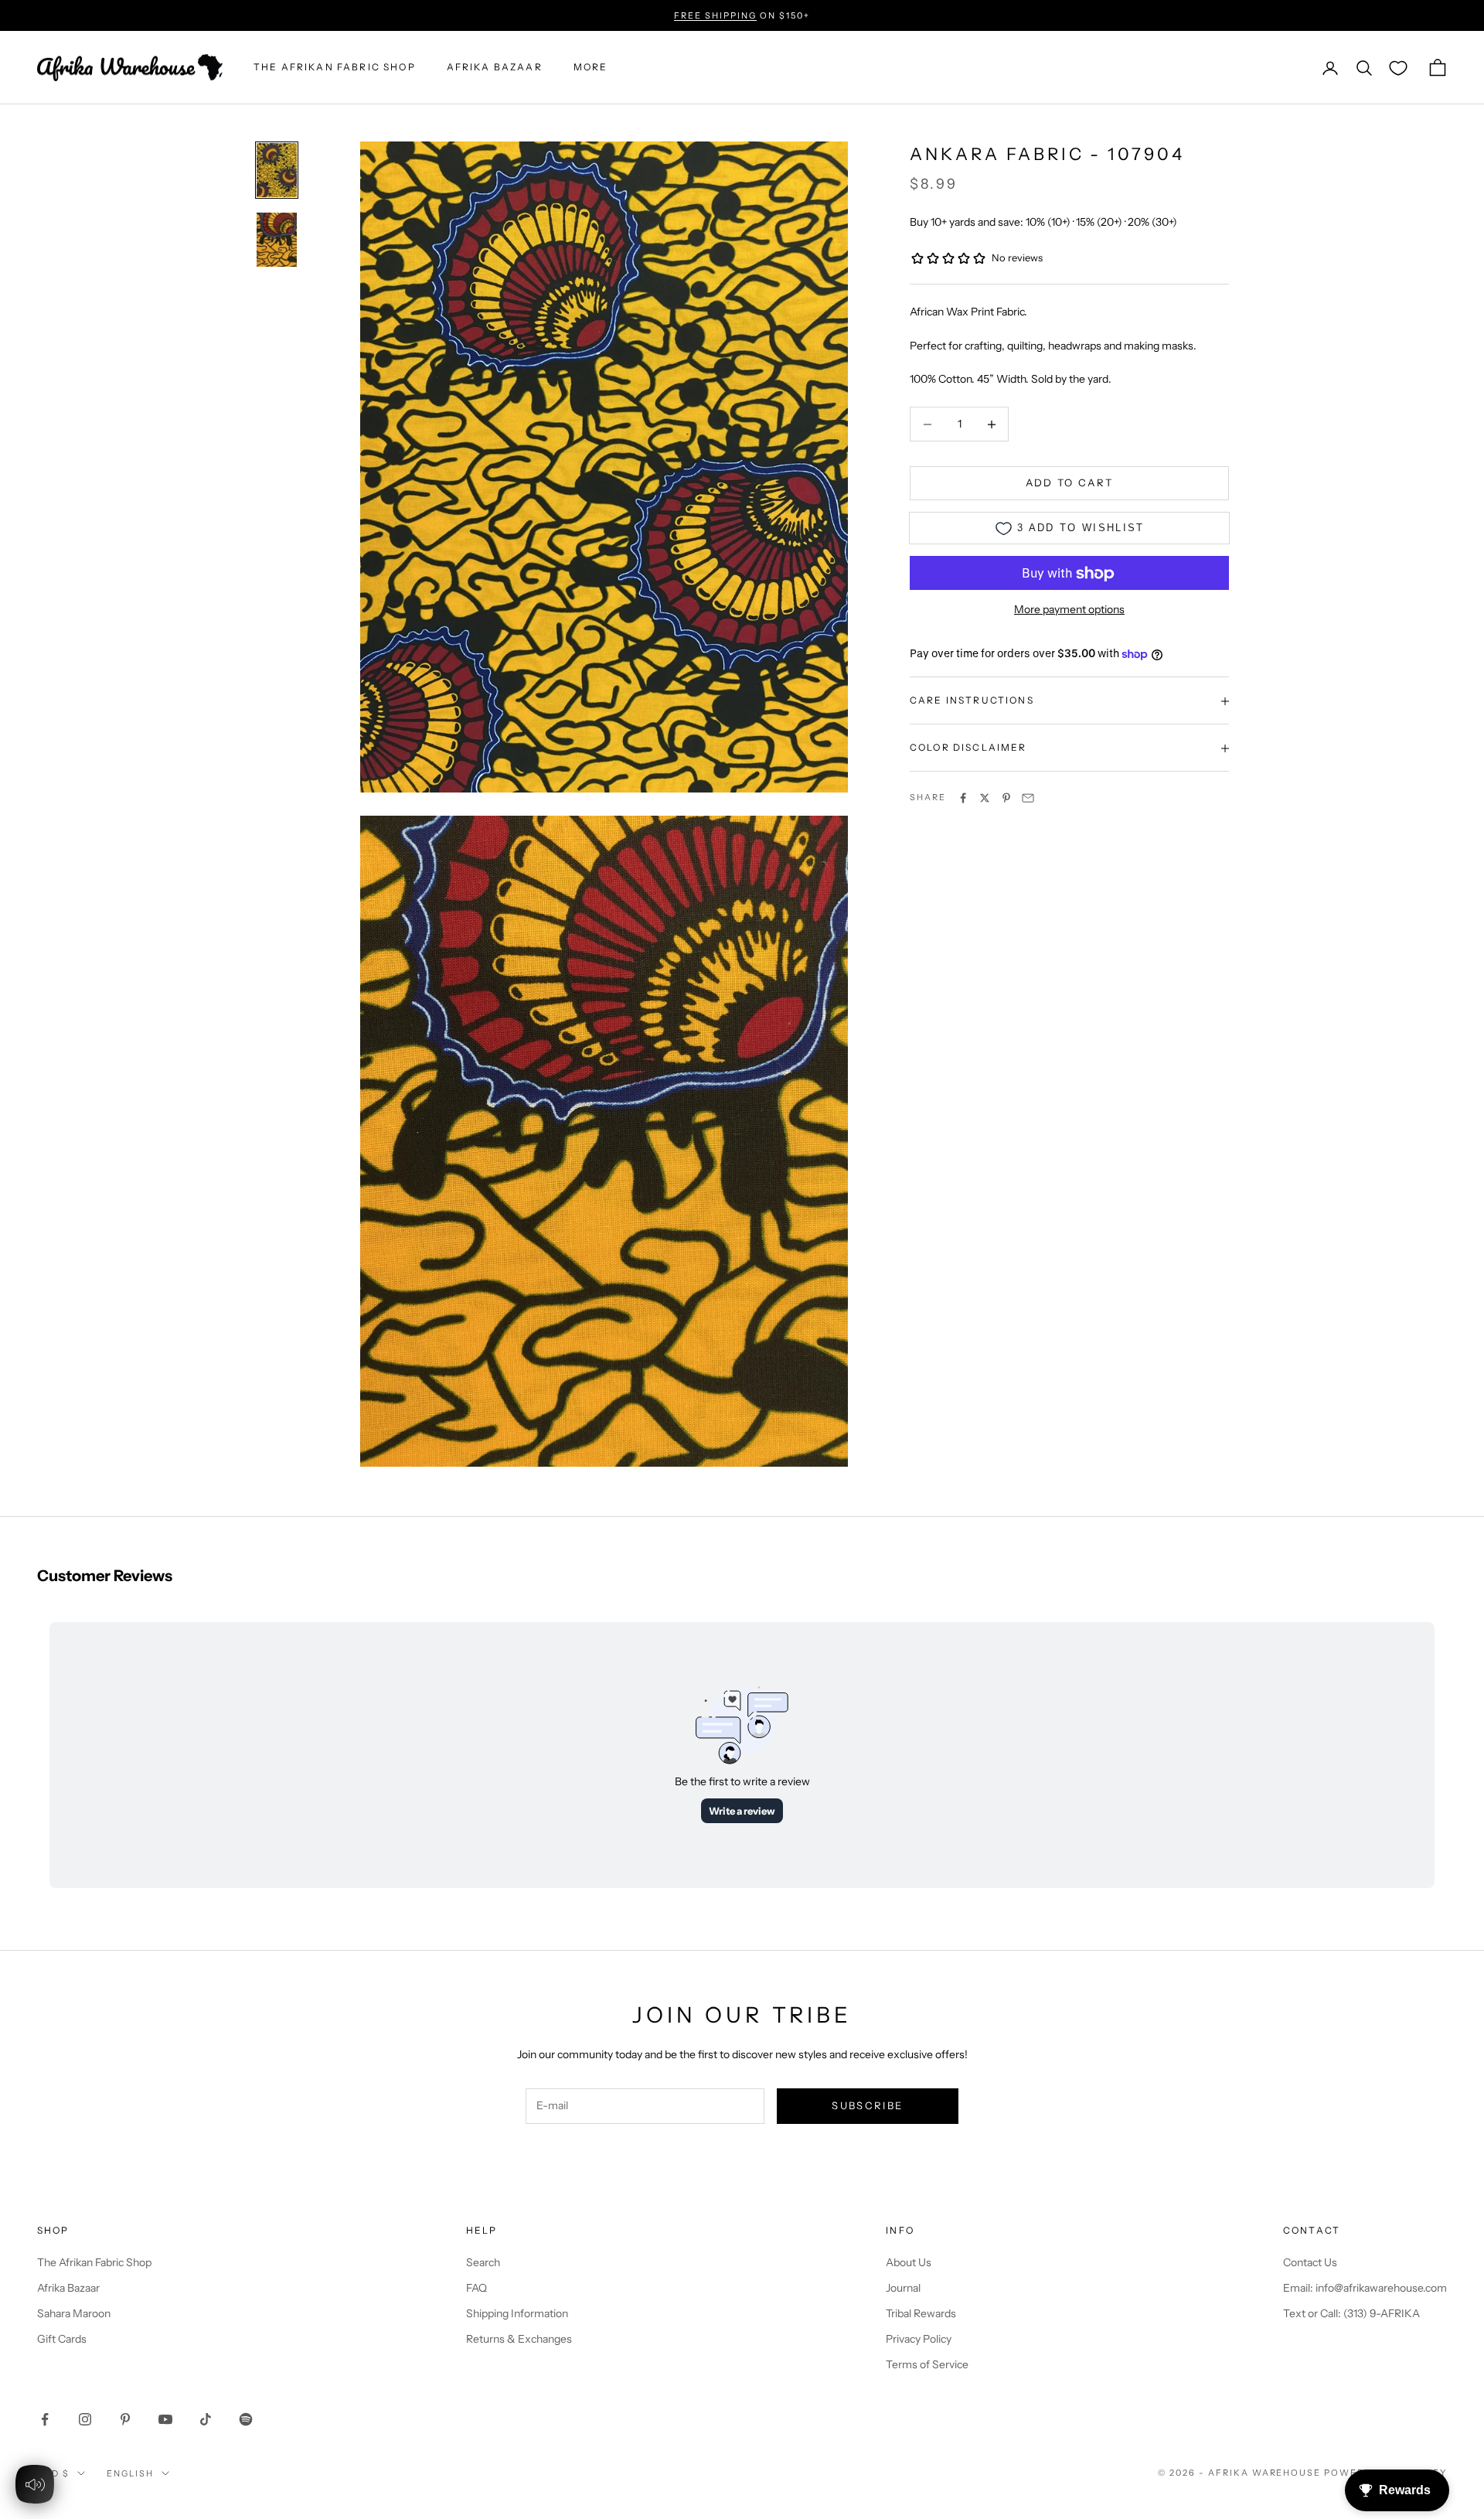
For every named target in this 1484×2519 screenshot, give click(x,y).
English (130, 2473)
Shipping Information (517, 2313)
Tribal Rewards (921, 2313)
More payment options (1069, 610)
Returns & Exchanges (519, 2339)
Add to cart (1070, 483)
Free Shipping (715, 15)
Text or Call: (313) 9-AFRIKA (1351, 2313)
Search (483, 2262)
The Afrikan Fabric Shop (94, 2262)
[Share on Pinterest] (1006, 798)
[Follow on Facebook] (45, 2419)
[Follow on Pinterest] (125, 2419)
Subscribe (867, 2105)
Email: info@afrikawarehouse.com (1365, 2288)
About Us (909, 2262)
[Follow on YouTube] (165, 2419)
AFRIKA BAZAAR (495, 68)
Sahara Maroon (74, 2313)
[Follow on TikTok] (206, 2419)
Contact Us (1310, 2262)
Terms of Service (927, 2364)
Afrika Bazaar (68, 2288)
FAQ (477, 2288)
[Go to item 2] (277, 240)
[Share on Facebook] (963, 798)
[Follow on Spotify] (246, 2419)
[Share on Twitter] (985, 798)
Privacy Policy (919, 2339)
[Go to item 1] (277, 170)
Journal (903, 2288)
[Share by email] (1028, 798)
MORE (591, 68)
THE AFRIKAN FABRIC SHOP (335, 68)
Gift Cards (62, 2339)
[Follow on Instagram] (85, 2419)
